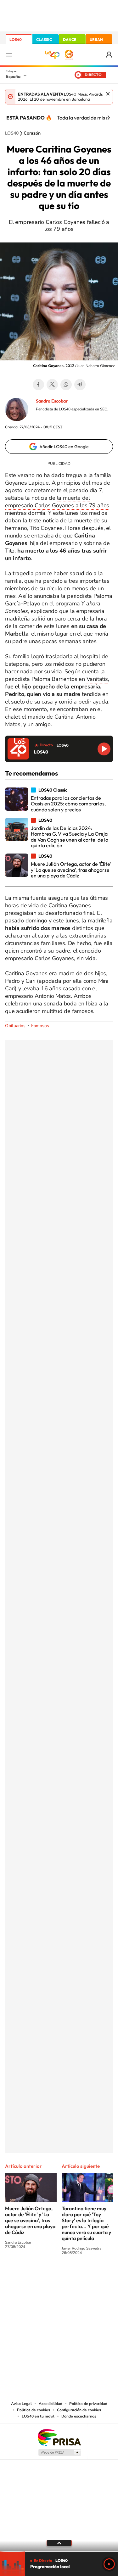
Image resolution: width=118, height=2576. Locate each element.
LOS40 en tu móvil (38, 2416)
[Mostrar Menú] (9, 55)
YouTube (47, 2276)
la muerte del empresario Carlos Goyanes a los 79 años (57, 502)
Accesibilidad (51, 2404)
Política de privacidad (88, 2404)
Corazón (32, 133)
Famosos (40, 1026)
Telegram (80, 385)
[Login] (109, 55)
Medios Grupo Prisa (59, 2452)
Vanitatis (97, 679)
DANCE (70, 39)
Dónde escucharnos (79, 2416)
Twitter (52, 385)
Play (109, 2564)
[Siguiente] (109, 118)
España (13, 76)
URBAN (96, 39)
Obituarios (15, 1026)
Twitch (84, 2276)
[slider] (59, 2551)
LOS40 (16, 39)
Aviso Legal (21, 2404)
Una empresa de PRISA (59, 2437)
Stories (97, 2276)
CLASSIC (44, 39)
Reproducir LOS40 (104, 749)
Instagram (21, 2276)
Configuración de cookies (79, 2410)
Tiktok (34, 2276)
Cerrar (108, 94)
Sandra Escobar (52, 401)
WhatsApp (66, 385)
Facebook (38, 385)
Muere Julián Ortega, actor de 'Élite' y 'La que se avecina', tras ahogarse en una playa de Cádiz (30, 2220)
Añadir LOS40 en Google (64, 447)
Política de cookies (34, 2410)
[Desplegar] (59, 2543)
